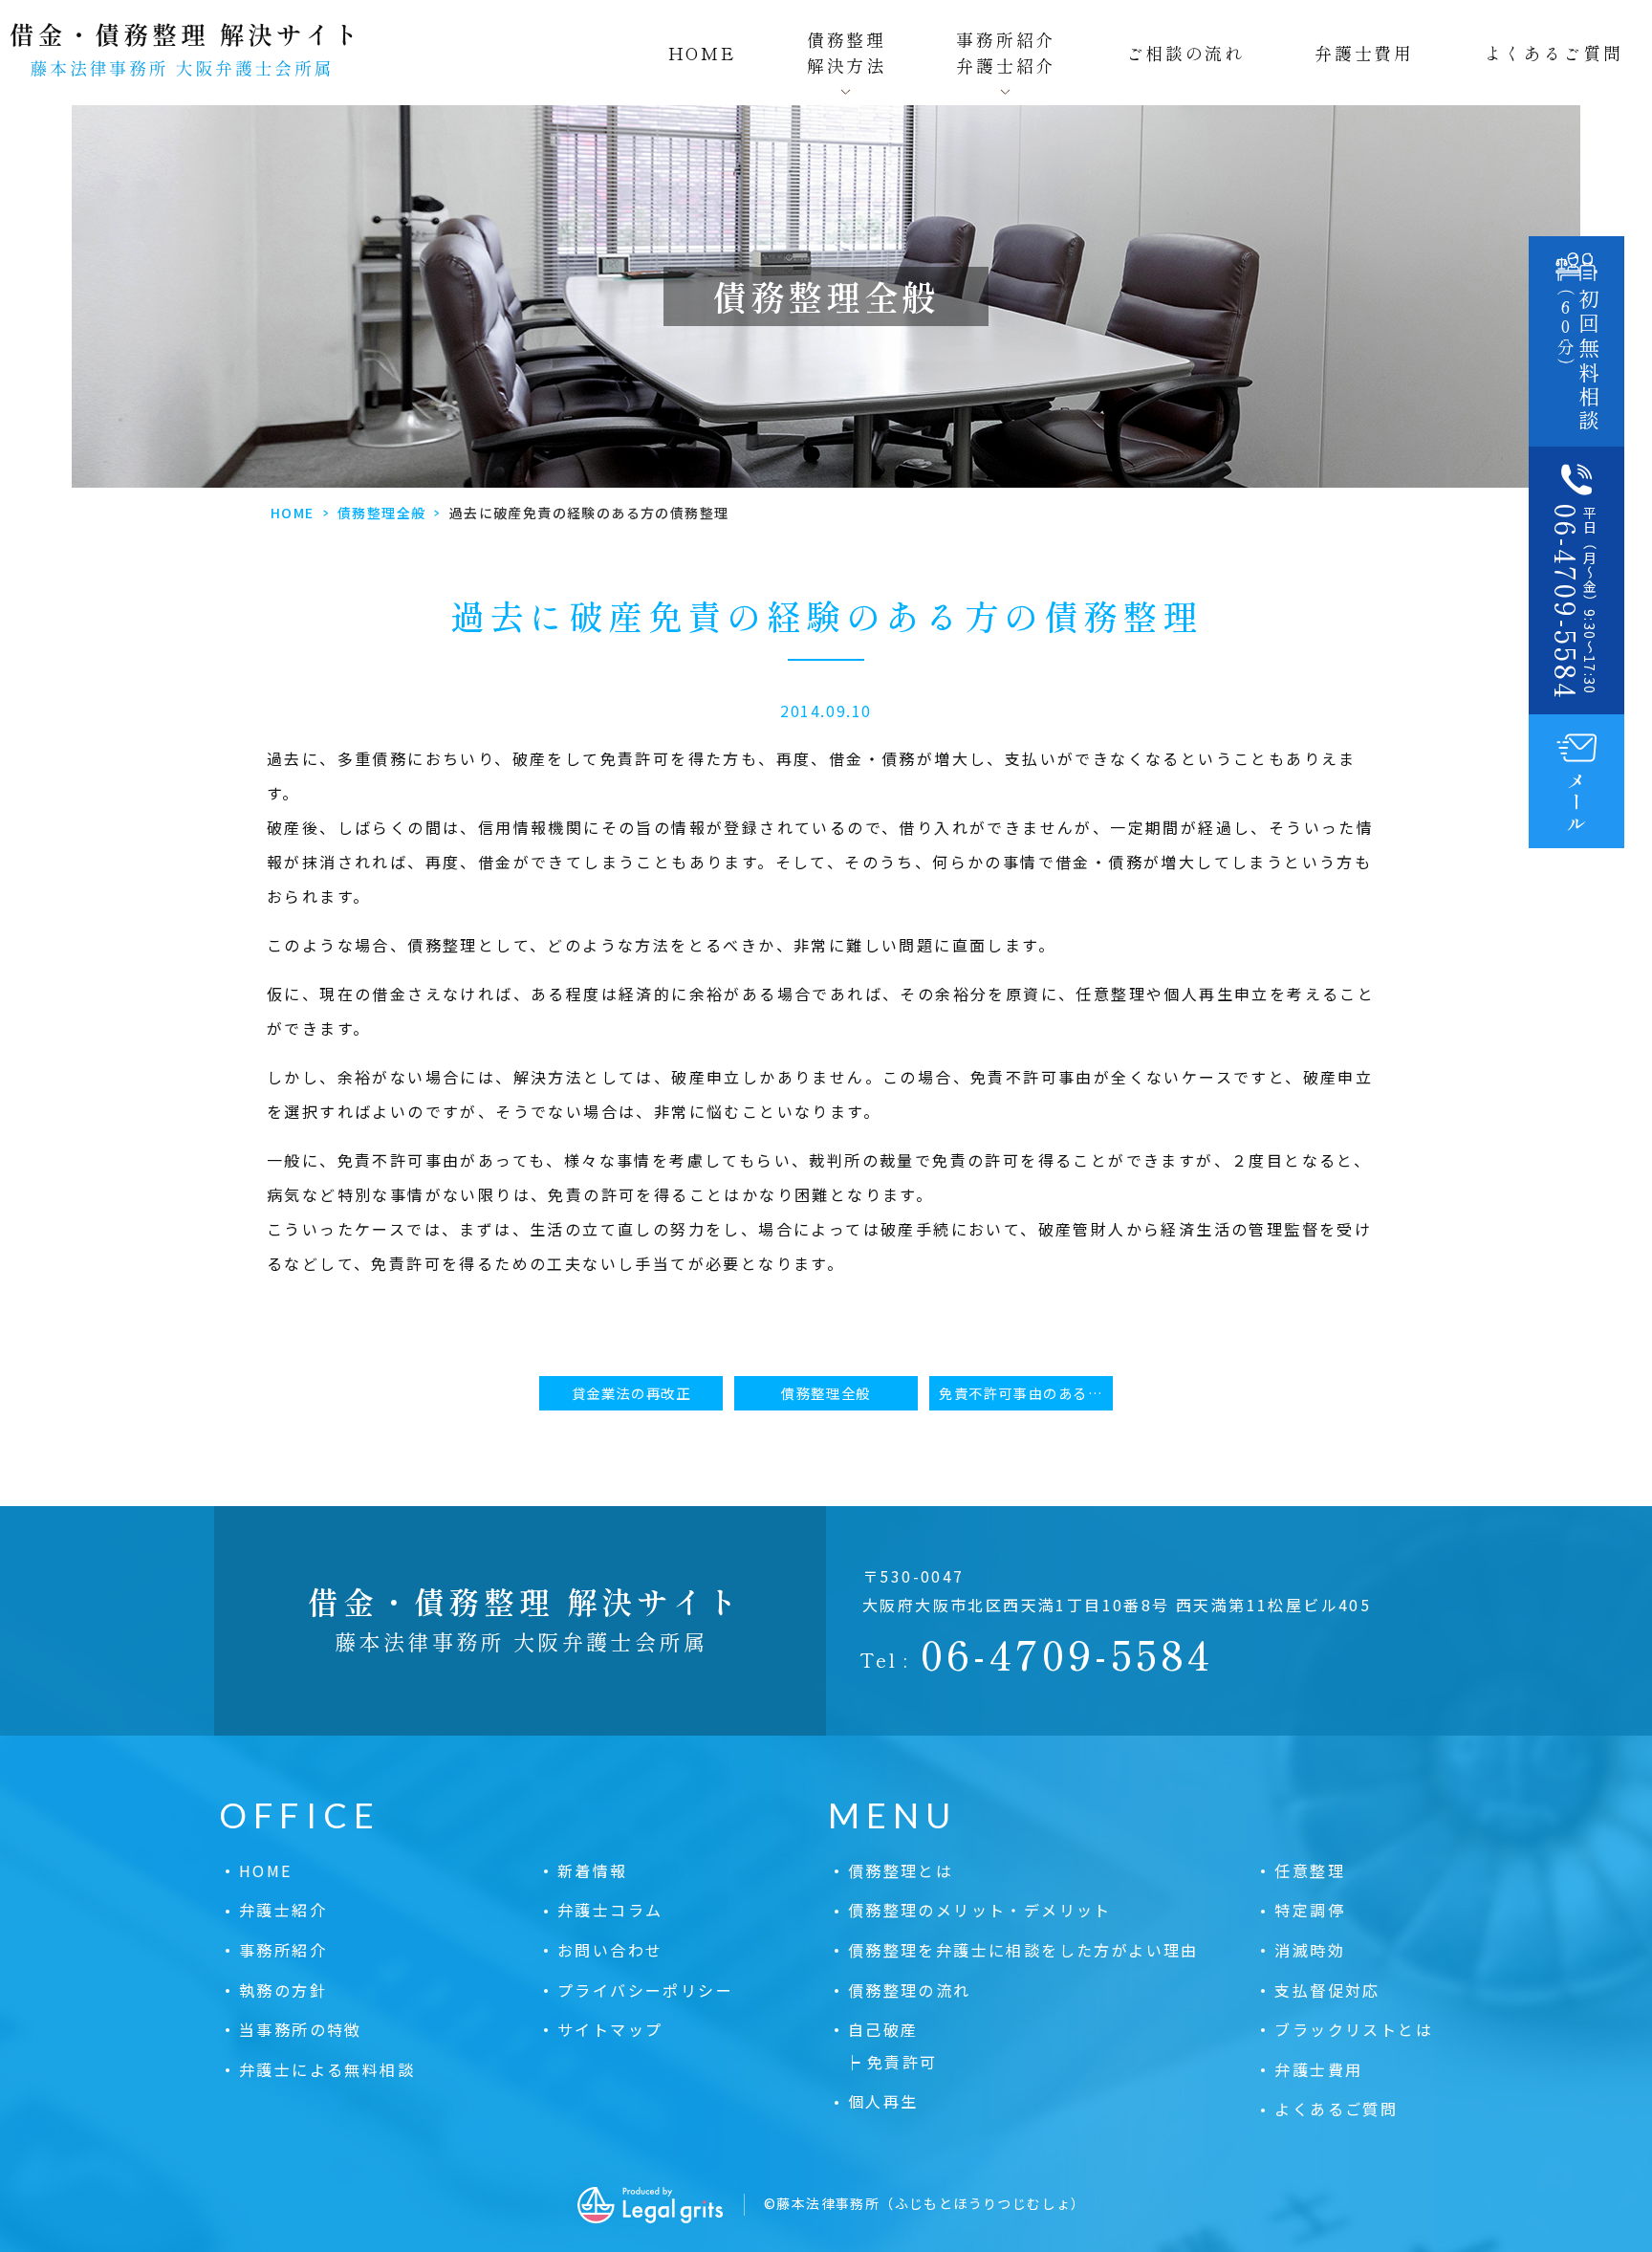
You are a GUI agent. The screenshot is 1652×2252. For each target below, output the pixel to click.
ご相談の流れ (1185, 53)
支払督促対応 (1327, 1990)
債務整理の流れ (910, 1990)
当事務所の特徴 (301, 2029)
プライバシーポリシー (645, 1990)
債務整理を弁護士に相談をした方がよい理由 (1023, 1950)
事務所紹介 (283, 1950)
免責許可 (902, 2062)
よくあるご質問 (1554, 53)
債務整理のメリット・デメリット (980, 1910)
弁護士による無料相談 (327, 2069)
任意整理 (1310, 1870)
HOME (703, 53)
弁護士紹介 (283, 1910)
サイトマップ (610, 2029)
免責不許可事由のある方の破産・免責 (1026, 1393)
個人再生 (883, 2101)
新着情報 (593, 1870)
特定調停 (1310, 1910)
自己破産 (883, 2029)
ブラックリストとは (1354, 2029)
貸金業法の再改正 (631, 1393)
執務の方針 (283, 1990)
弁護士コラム (610, 1910)
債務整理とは (901, 1870)
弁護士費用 (1364, 53)
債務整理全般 (381, 513)
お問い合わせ (610, 1950)
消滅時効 (1310, 1950)
